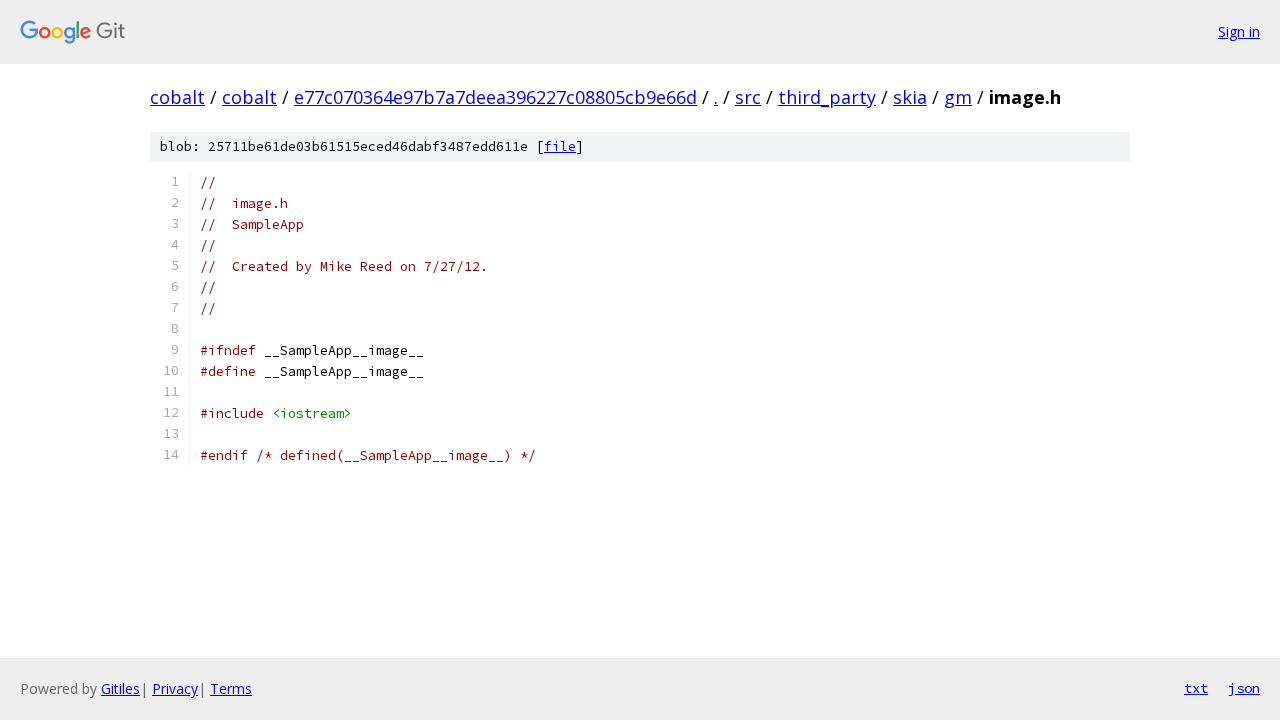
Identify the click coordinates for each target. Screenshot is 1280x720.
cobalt (177, 97)
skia (910, 97)
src (748, 97)
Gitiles (120, 688)
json (1244, 688)
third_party (827, 97)
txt (1196, 688)
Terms (231, 688)
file (560, 146)
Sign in (1239, 31)
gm (958, 97)
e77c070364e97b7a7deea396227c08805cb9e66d (495, 97)
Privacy (175, 688)
